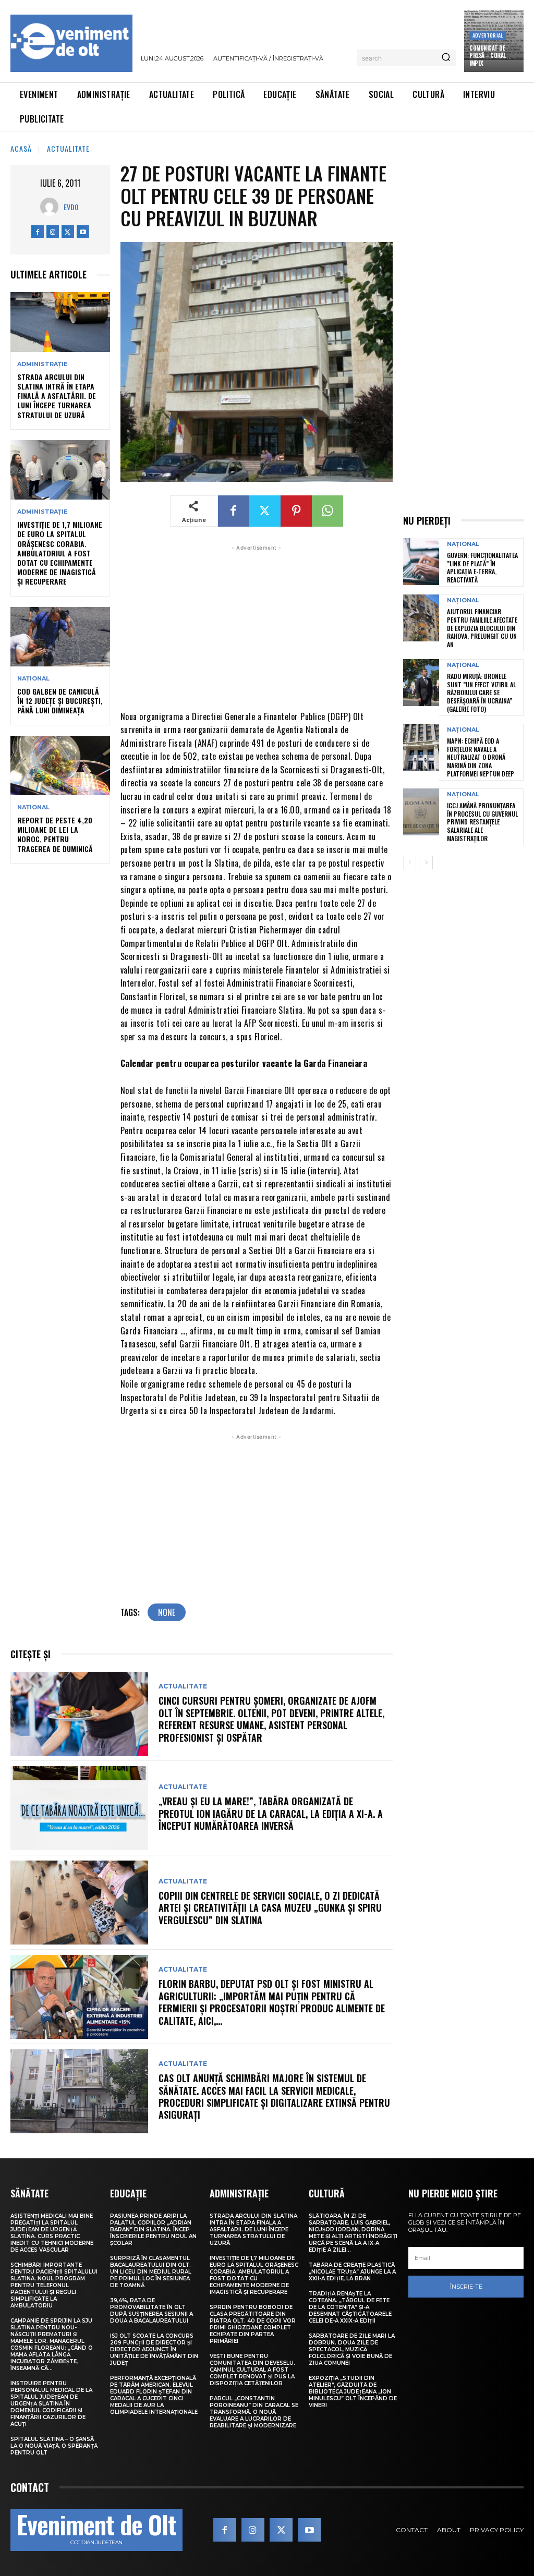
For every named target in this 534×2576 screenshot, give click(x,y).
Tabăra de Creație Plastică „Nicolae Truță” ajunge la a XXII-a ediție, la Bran (352, 2272)
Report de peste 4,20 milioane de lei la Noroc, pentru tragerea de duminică (55, 834)
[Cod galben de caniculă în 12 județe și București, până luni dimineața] (60, 637)
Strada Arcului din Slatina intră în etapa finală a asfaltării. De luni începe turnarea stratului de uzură (57, 396)
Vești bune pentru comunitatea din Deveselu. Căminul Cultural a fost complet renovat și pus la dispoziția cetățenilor (252, 2370)
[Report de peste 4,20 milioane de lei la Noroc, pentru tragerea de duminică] (60, 765)
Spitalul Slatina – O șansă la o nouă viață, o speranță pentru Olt (54, 2446)
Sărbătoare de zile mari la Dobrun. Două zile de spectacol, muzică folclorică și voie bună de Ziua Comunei (352, 2349)
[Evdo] (52, 207)
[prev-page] (410, 862)
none (167, 1612)
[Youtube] (83, 232)
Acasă (21, 148)
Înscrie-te (466, 2287)
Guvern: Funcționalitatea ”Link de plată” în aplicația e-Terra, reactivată (482, 567)
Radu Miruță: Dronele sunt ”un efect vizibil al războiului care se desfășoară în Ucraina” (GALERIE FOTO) (481, 692)
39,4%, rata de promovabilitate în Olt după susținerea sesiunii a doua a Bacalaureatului (151, 2311)
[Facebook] (38, 232)
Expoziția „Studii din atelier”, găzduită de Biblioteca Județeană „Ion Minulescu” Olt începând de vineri (353, 2392)
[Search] (446, 58)
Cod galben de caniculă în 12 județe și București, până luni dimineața (60, 701)
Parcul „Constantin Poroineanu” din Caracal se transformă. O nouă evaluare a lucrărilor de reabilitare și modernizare (254, 2412)
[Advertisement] (257, 626)
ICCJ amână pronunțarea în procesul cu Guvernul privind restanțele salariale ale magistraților (482, 822)
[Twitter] (68, 232)
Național (33, 679)
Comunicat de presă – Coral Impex (488, 56)
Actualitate (68, 148)
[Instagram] (53, 232)
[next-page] (426, 862)
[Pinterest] (296, 511)
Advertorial (488, 35)
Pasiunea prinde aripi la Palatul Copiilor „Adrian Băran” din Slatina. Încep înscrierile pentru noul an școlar (153, 2229)
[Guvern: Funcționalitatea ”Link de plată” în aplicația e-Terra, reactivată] (421, 562)
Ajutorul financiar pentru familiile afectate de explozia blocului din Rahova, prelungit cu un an (482, 628)
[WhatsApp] (327, 511)
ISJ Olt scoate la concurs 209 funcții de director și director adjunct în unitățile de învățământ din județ (154, 2349)
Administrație (43, 364)
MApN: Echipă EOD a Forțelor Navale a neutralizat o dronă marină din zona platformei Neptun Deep (481, 757)
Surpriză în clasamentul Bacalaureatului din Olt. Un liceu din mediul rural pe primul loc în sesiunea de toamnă (151, 2272)
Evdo (71, 207)
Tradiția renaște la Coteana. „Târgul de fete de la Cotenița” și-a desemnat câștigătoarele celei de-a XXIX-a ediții (350, 2307)
